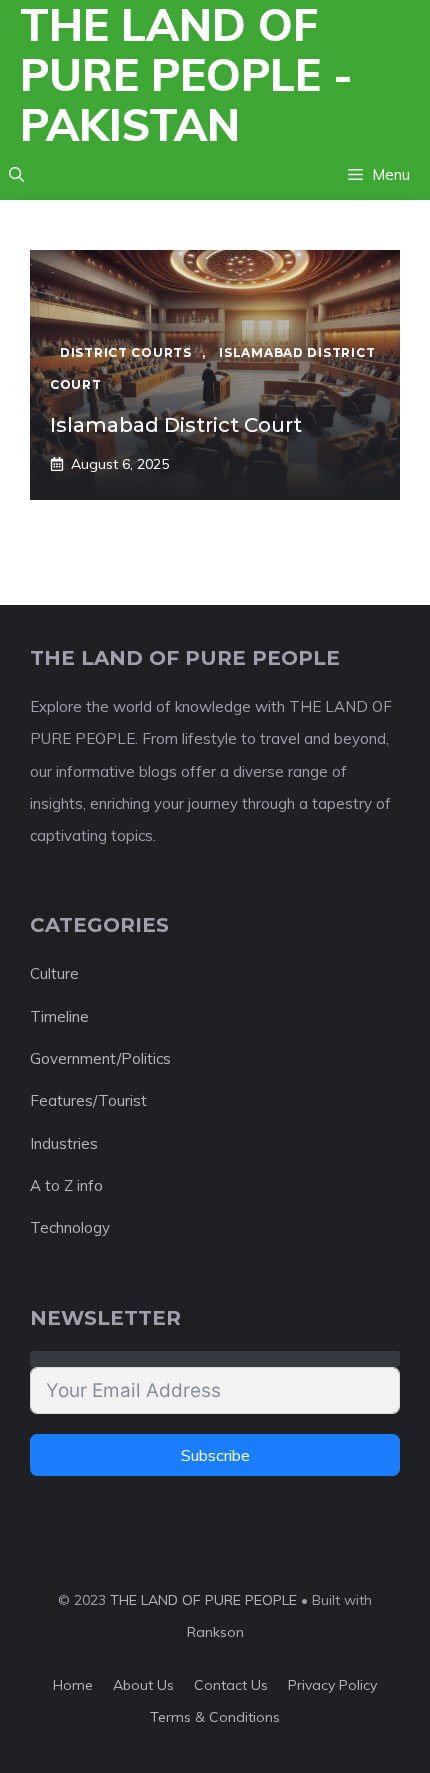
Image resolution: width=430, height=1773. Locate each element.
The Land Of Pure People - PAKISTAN (186, 75)
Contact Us (231, 1685)
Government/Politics (100, 1058)
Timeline (59, 1016)
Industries (64, 1143)
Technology (70, 1227)
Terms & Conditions (215, 1717)
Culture (54, 973)
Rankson (215, 1632)
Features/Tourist (88, 1100)
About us (143, 1685)
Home (73, 1685)
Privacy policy (332, 1685)
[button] (16, 175)
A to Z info (66, 1185)
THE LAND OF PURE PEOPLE (203, 1600)
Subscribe (215, 1455)
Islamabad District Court (176, 425)
